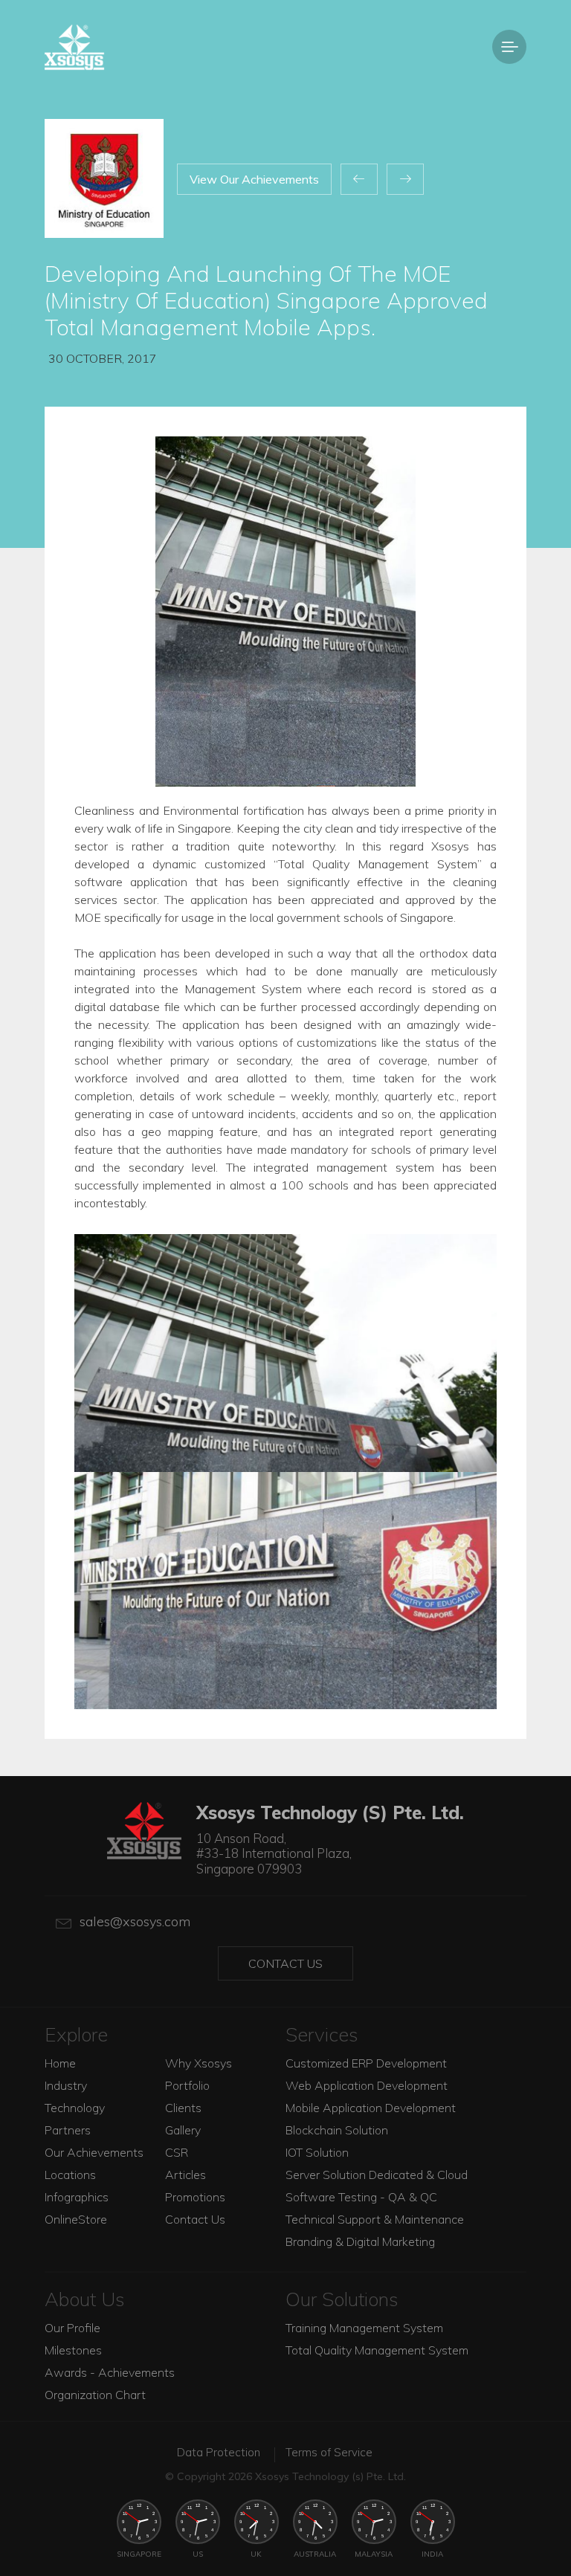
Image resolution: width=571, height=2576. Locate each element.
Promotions (195, 2197)
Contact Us (285, 1963)
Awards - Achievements (110, 2372)
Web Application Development (367, 2085)
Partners (68, 2130)
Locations (70, 2175)
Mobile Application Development (371, 2108)
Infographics (77, 2197)
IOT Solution (317, 2152)
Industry (66, 2085)
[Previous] (359, 179)
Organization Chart (95, 2395)
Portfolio (187, 2085)
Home (60, 2063)
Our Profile (72, 2328)
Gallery (183, 2130)
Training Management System (364, 2328)
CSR (177, 2152)
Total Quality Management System (377, 2350)
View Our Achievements (254, 179)
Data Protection (219, 2452)
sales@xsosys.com (135, 1921)
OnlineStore (76, 2219)
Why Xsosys (199, 2063)
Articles (186, 2175)
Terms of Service (329, 2452)
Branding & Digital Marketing (360, 2241)
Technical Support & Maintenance (375, 2219)
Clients (183, 2108)
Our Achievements (94, 2152)
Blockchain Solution (337, 2130)
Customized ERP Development (366, 2063)
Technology (75, 2108)
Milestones (73, 2350)
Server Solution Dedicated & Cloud (377, 2175)
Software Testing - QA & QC (361, 2197)
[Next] (405, 179)
